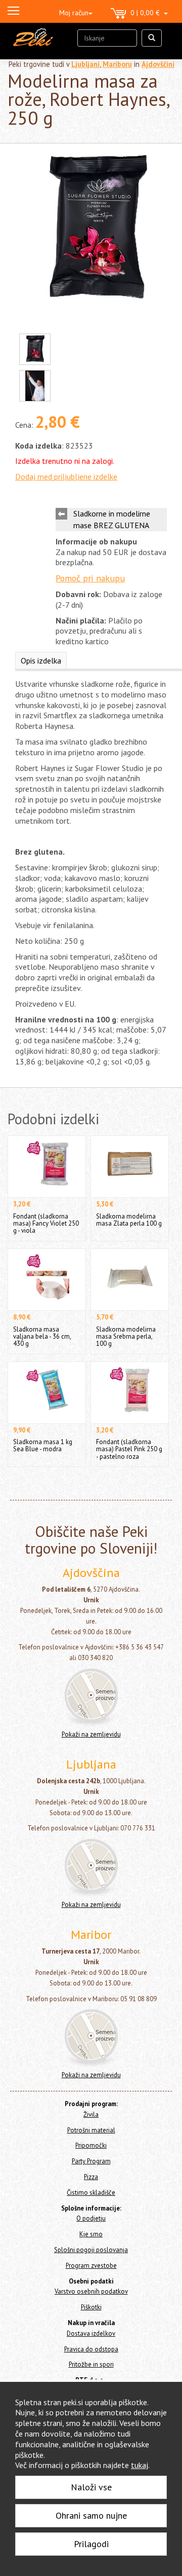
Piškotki (91, 2307)
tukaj (140, 2465)
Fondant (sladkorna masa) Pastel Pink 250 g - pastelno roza (129, 1449)
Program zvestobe (91, 2266)
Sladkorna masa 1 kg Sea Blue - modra (43, 1445)
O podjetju (91, 2218)
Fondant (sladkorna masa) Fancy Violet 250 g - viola (46, 1223)
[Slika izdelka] (96, 230)
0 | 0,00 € (147, 13)
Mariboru (117, 64)
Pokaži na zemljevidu (91, 1734)
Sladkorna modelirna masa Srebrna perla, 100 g (126, 1336)
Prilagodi (91, 2544)
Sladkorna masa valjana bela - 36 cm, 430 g (42, 1336)
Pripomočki (91, 2145)
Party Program (91, 2161)
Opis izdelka (41, 660)
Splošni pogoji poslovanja (91, 2250)
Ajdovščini (158, 64)
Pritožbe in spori (91, 2364)
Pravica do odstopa (91, 2349)
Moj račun (74, 13)
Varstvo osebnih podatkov (91, 2291)
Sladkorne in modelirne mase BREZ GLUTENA (112, 519)
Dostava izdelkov (91, 2333)
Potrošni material (91, 2130)
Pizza (91, 2177)
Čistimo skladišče (91, 2193)
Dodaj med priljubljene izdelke (66, 476)
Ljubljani (85, 64)
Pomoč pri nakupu (90, 578)
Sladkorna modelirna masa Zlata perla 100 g (129, 1220)
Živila (91, 2114)
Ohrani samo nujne (91, 2515)
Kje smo (91, 2234)
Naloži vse (91, 2487)
